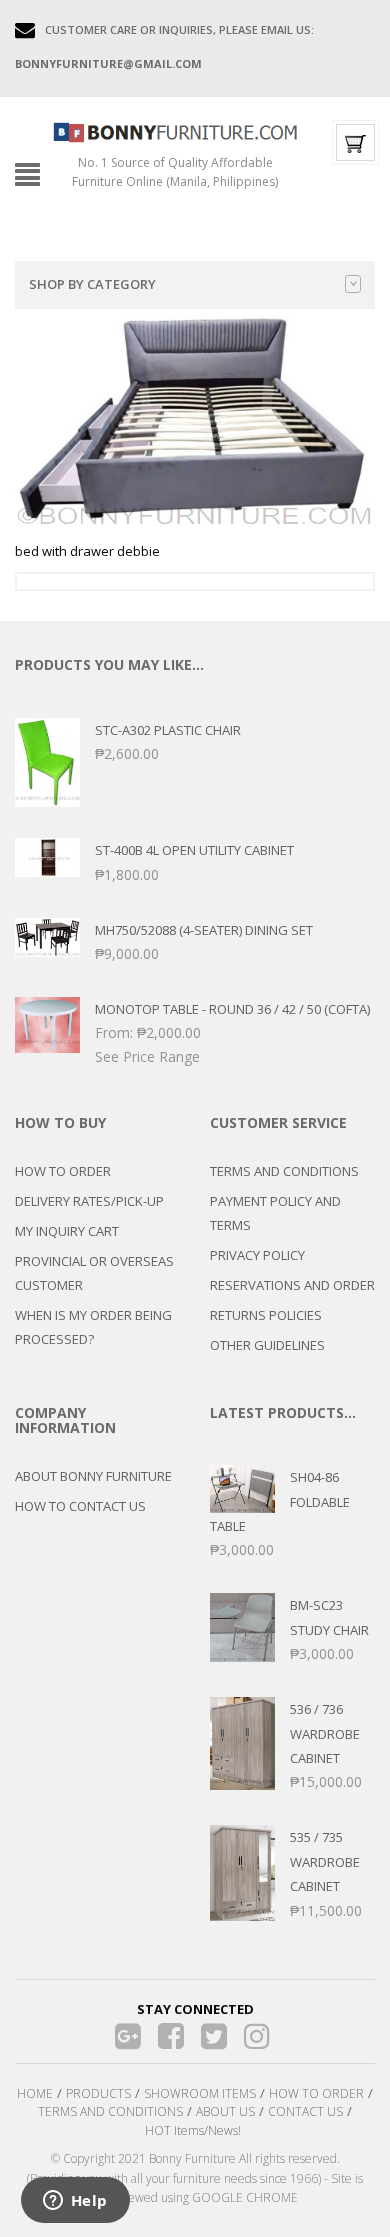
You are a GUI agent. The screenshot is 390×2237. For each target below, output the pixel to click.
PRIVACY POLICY (257, 1255)
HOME (35, 2093)
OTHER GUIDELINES (267, 1345)
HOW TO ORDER (63, 1171)
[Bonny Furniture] (175, 131)
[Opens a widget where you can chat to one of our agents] (75, 2202)
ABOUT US (225, 2111)
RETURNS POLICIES (266, 1315)
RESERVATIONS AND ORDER (292, 1285)
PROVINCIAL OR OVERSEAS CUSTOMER (94, 1273)
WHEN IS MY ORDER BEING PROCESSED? (93, 1327)
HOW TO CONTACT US (80, 1506)
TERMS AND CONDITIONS (284, 1171)
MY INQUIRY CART (67, 1231)
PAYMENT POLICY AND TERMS (275, 1213)
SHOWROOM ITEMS (200, 2093)
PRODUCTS (98, 2093)
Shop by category (92, 284)
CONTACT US (305, 2111)
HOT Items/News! (193, 2130)
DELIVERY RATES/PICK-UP (89, 1201)
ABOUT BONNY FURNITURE (93, 1476)
